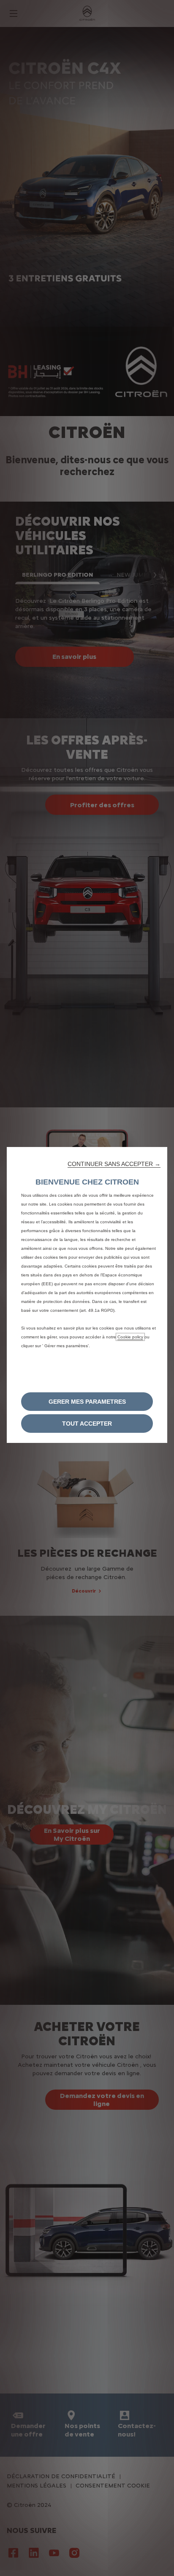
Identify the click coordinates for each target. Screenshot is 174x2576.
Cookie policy (130, 1337)
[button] (114, 1164)
